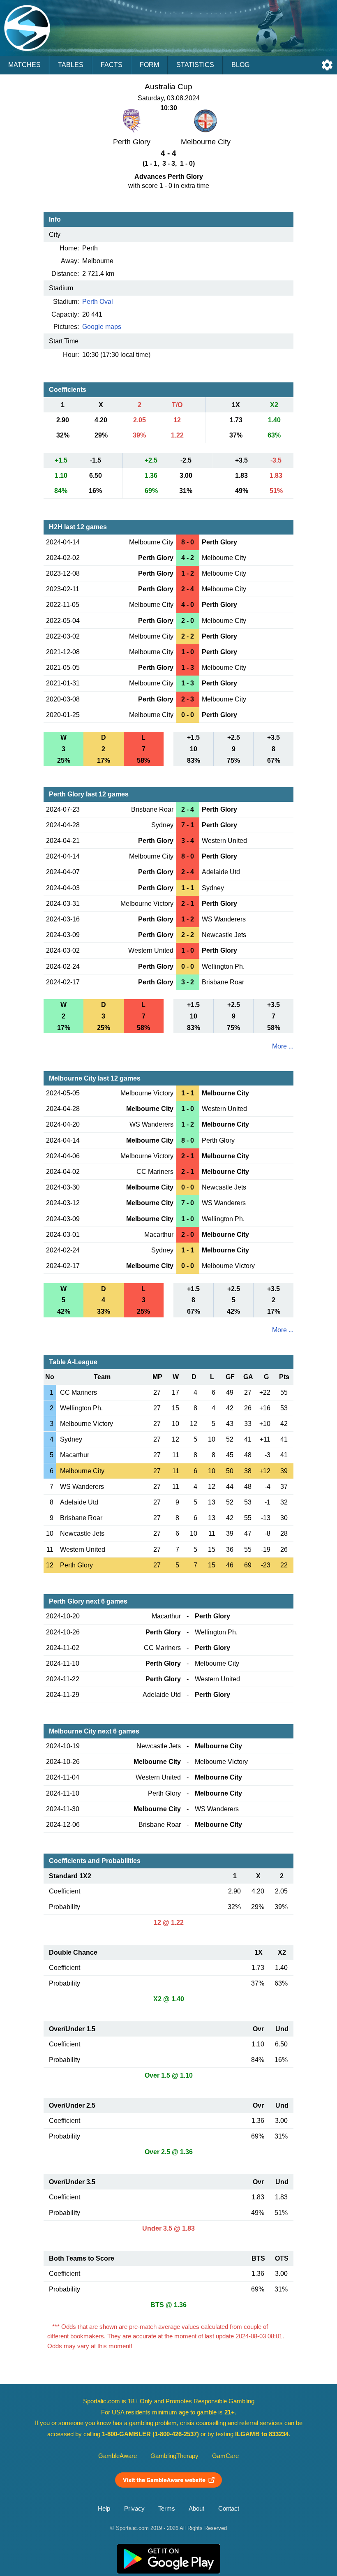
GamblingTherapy (174, 2456)
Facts (112, 65)
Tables (71, 65)
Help (104, 2509)
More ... (283, 1046)
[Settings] (327, 65)
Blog (240, 65)
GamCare (225, 2456)
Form (149, 65)
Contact (229, 2509)
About (196, 2509)
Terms (167, 2509)
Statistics (195, 65)
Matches (24, 65)
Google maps (102, 327)
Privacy (134, 2509)
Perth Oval (98, 302)
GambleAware (118, 2456)
